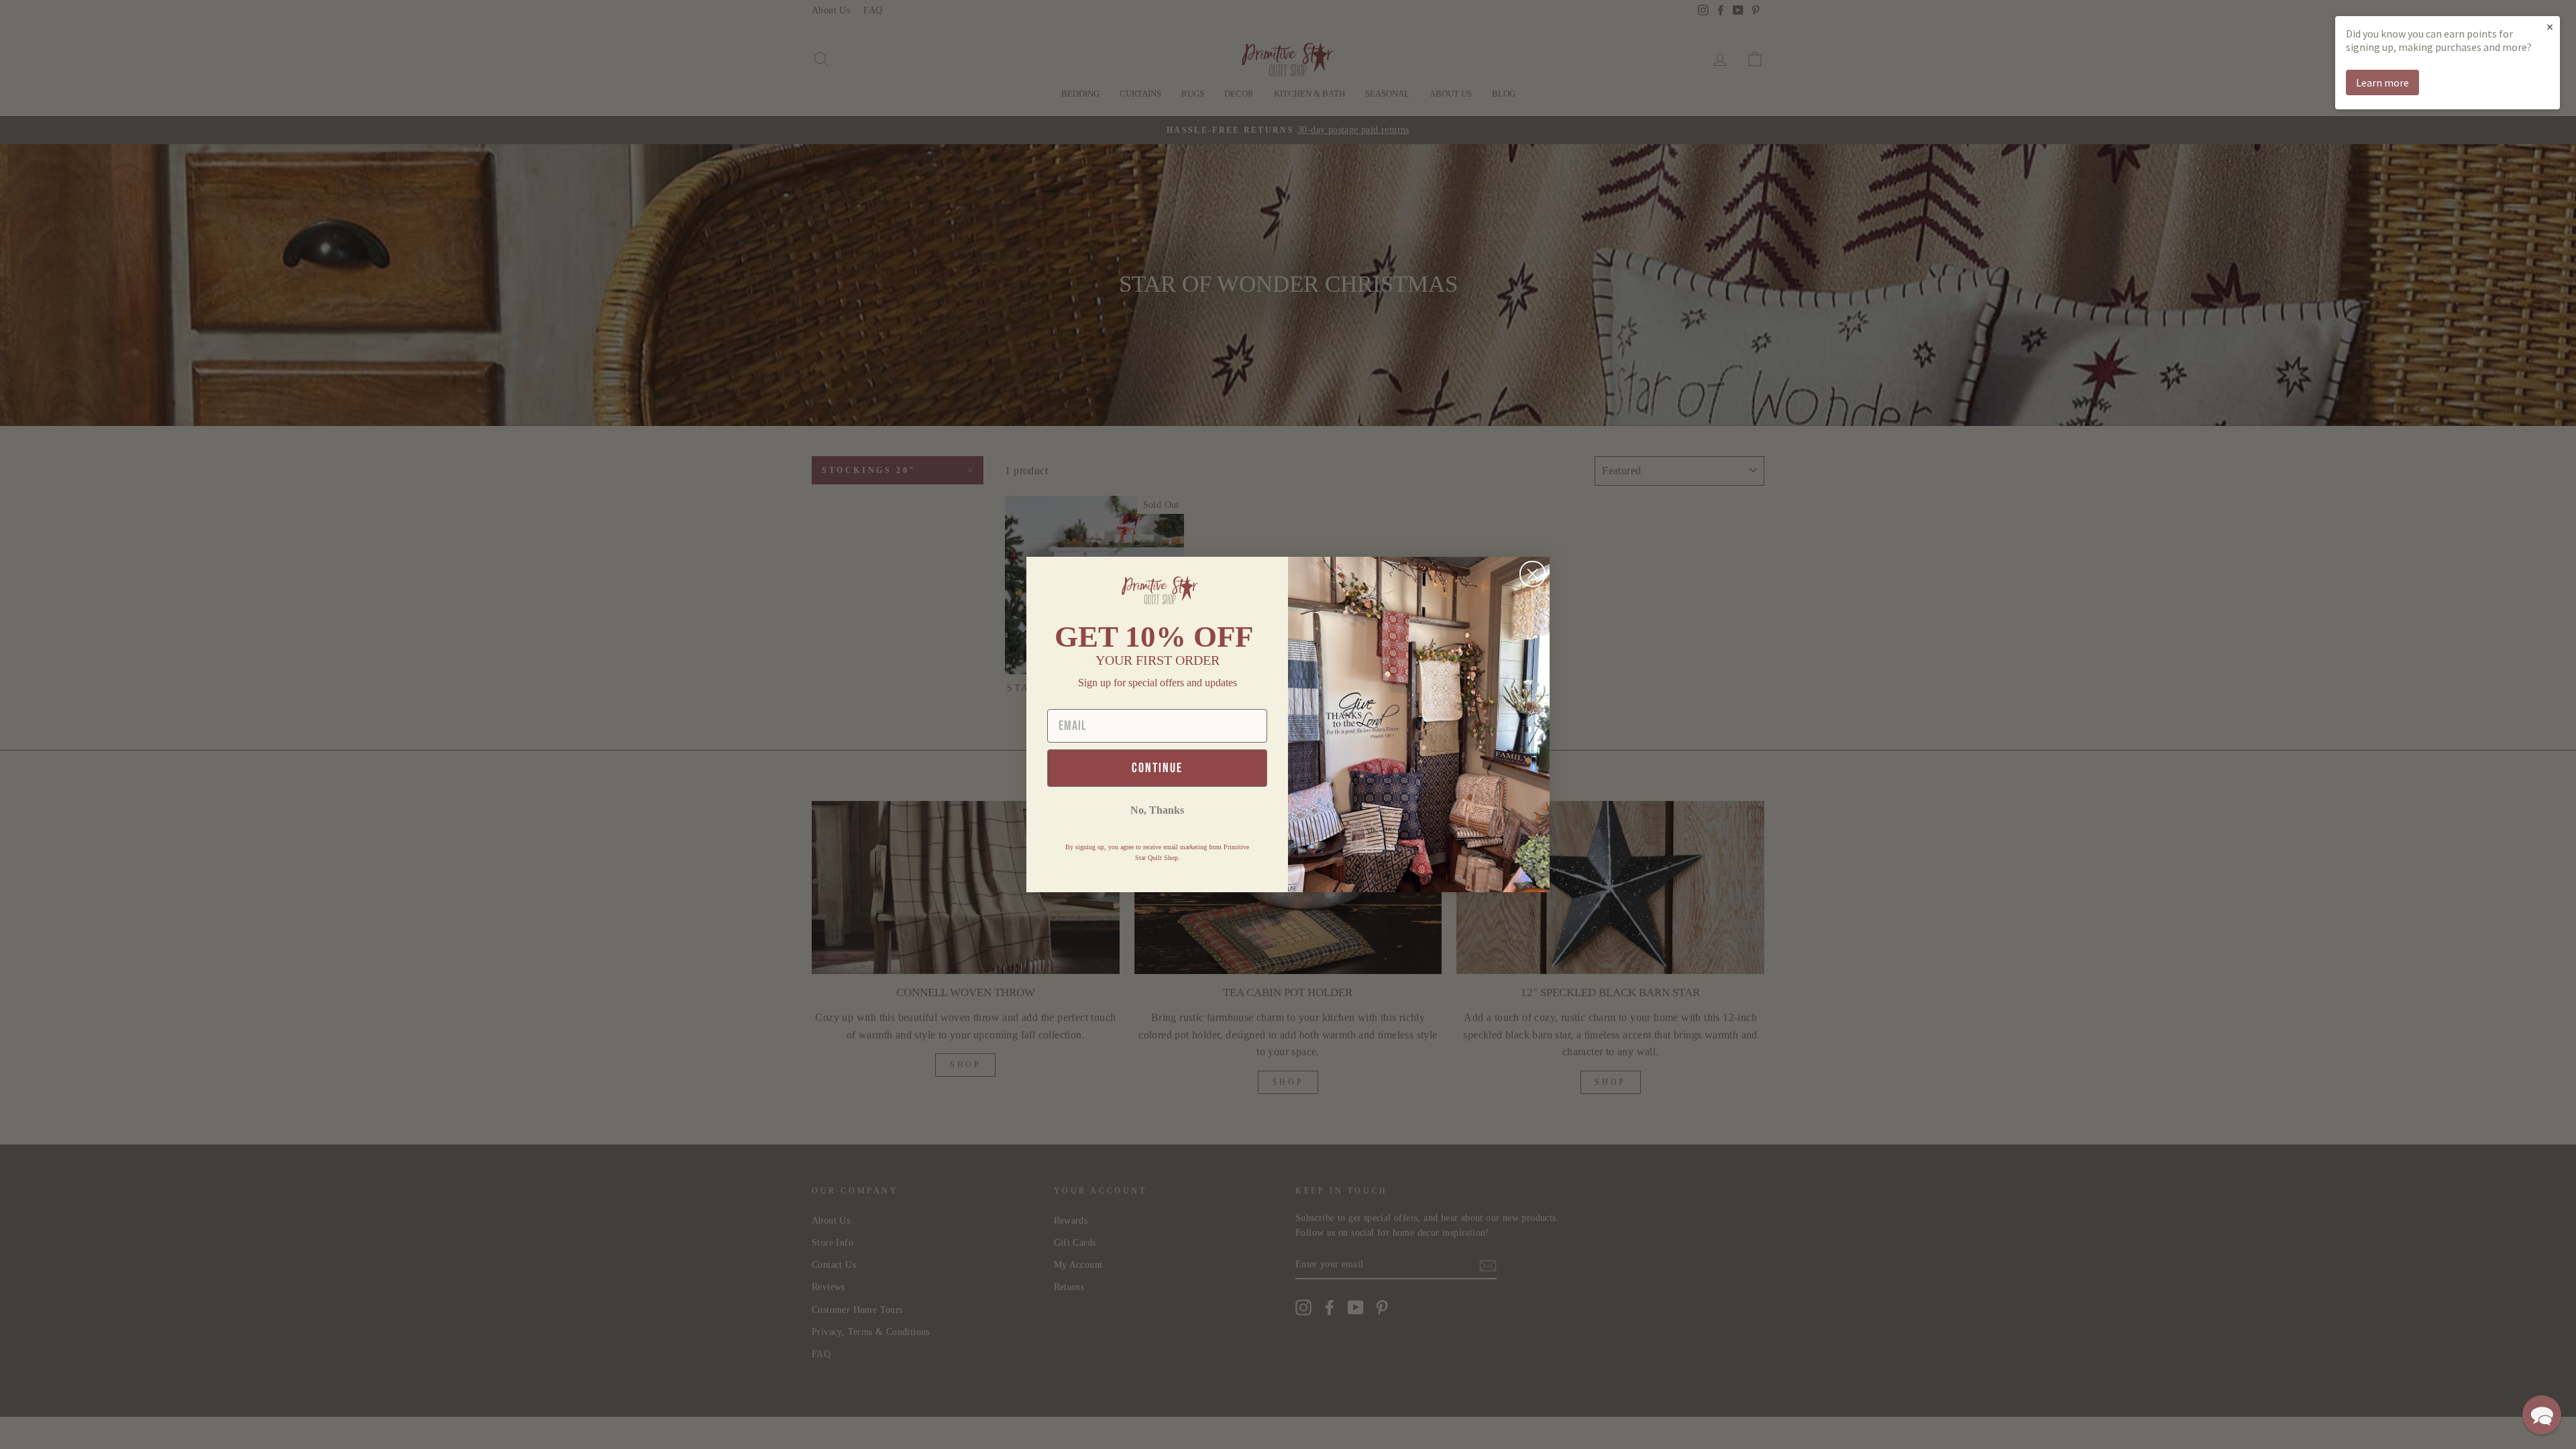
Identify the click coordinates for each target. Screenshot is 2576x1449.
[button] (2542, 1415)
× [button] (2550, 26)
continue (1157, 768)
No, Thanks (1157, 810)
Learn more (2382, 83)
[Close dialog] (1533, 574)
